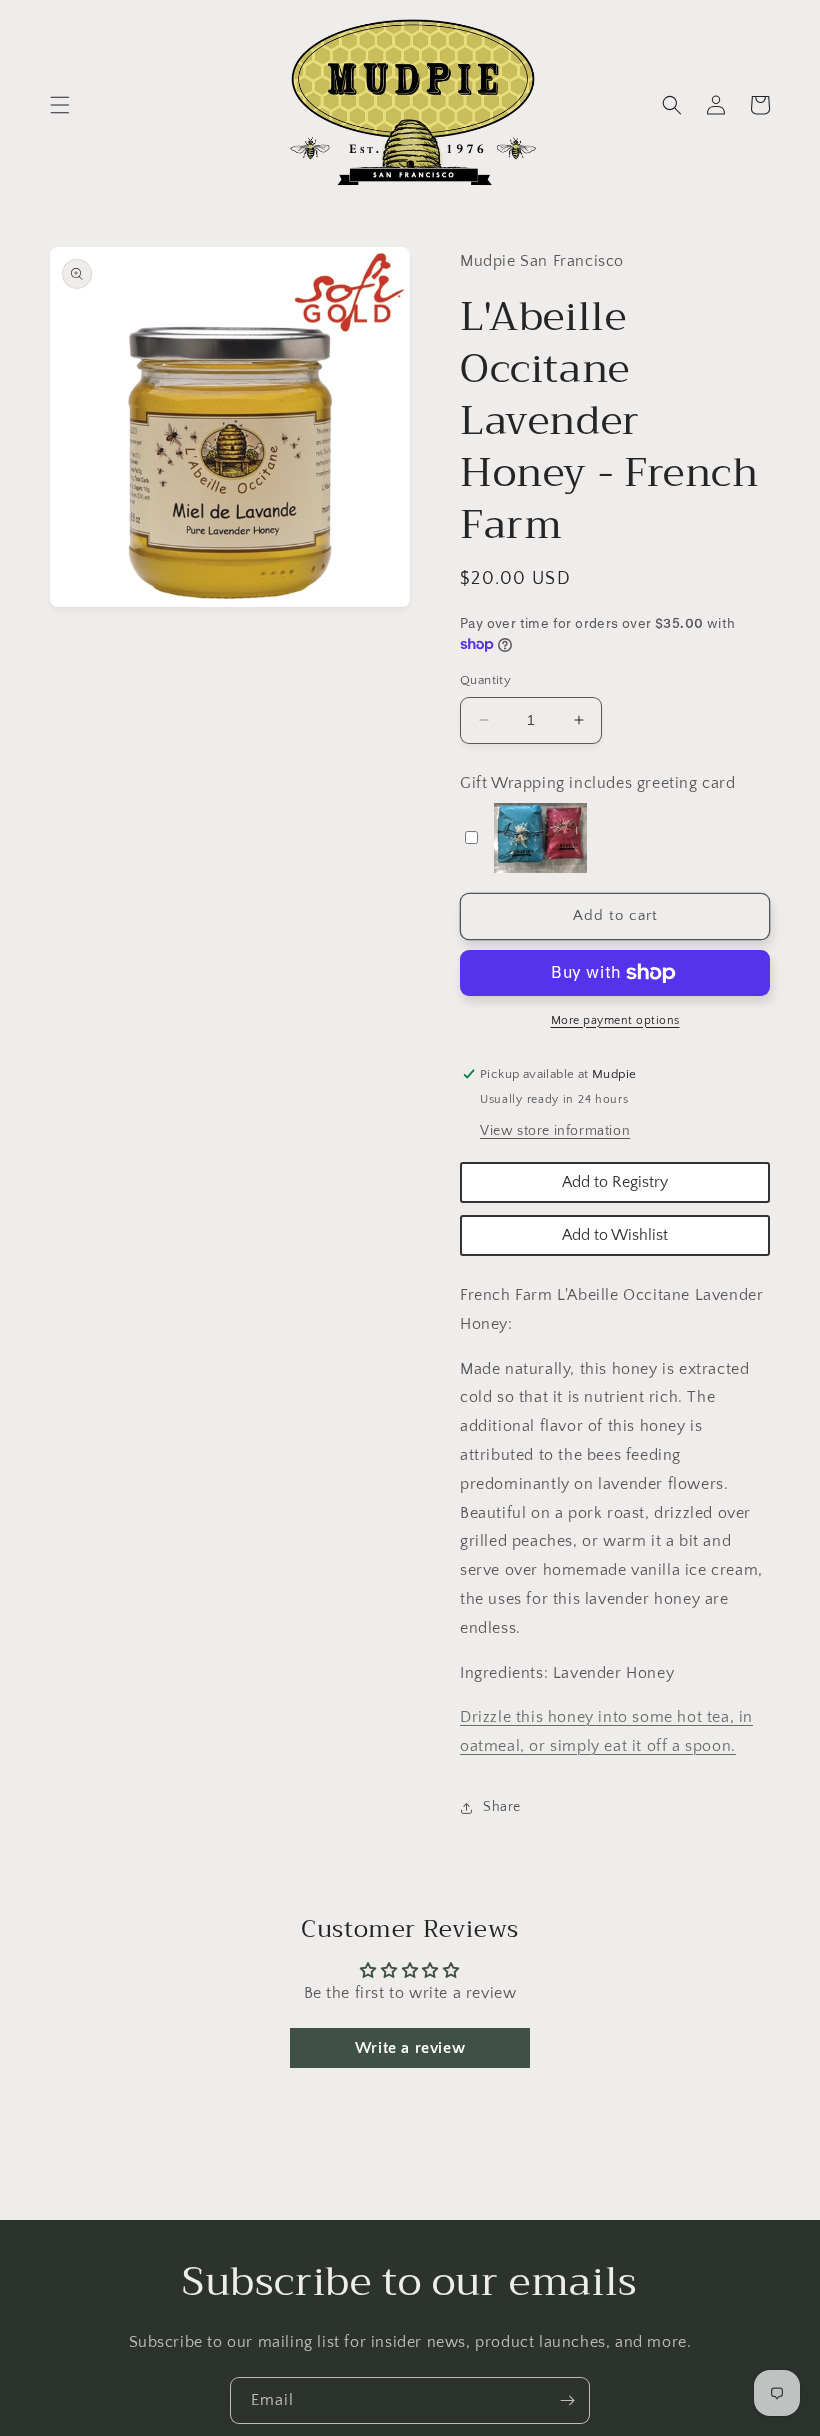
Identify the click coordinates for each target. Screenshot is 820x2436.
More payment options (615, 1020)
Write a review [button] (410, 2048)
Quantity (485, 680)
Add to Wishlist (615, 1235)
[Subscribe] (567, 2400)
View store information (555, 1131)
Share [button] (502, 1807)
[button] (60, 105)
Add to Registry (615, 1182)
